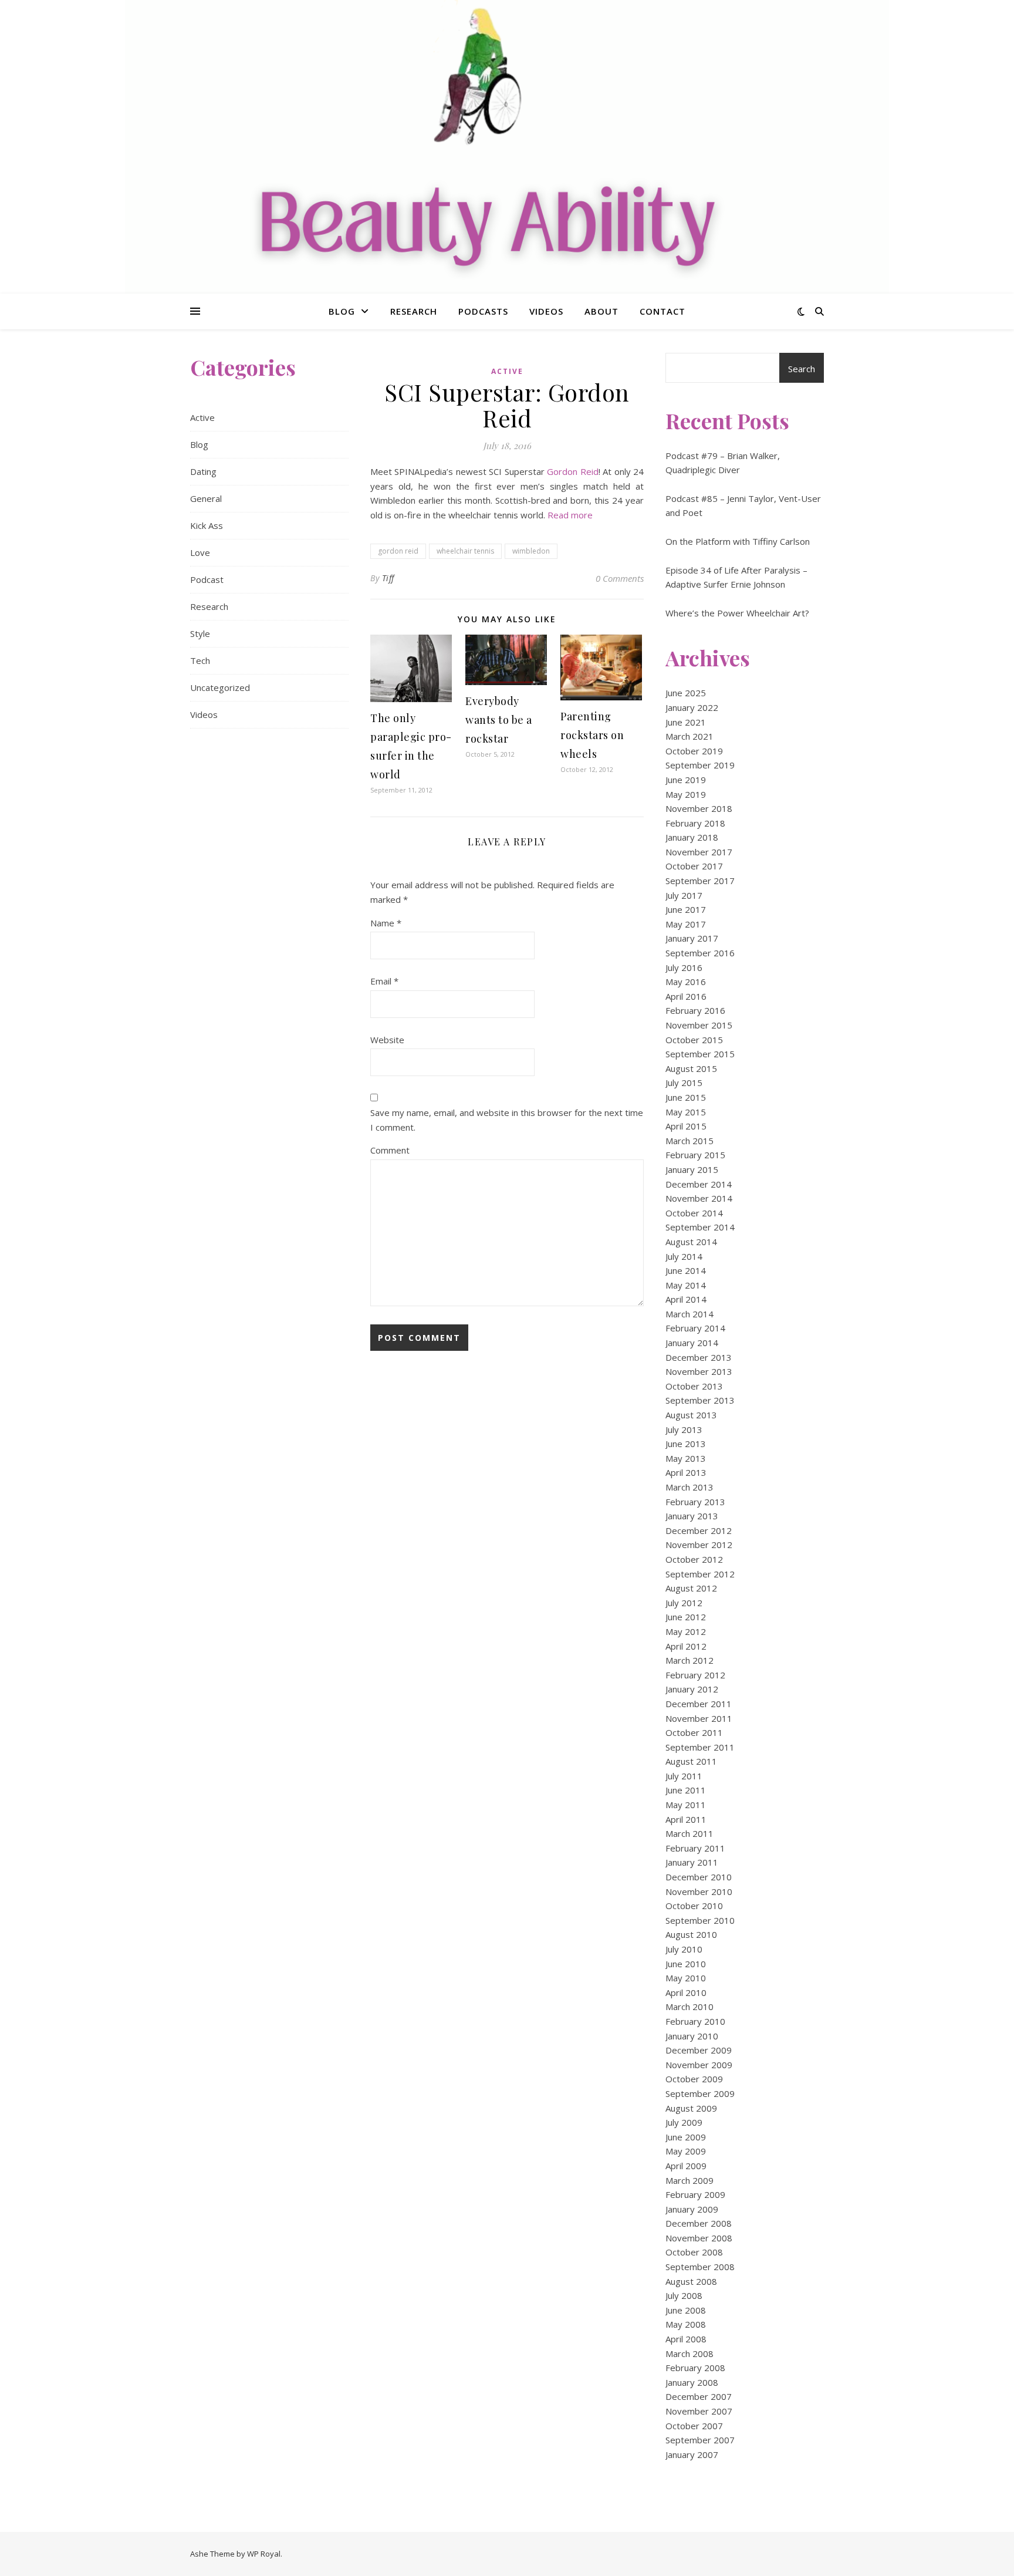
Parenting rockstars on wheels (592, 735)
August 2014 (691, 1242)
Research (414, 311)
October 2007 (694, 2426)
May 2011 (686, 1805)
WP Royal (264, 2554)
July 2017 (684, 895)
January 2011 (692, 1862)
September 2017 (700, 881)
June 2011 (686, 1790)
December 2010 (699, 1877)
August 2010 (691, 1934)
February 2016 (695, 1010)
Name (386, 923)
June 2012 (686, 1617)
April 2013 (686, 1472)
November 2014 (699, 1198)
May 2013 (686, 1458)
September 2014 (700, 1227)
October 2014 (694, 1213)
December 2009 (699, 2050)
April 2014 (686, 1299)
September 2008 (700, 2267)
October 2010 (694, 1906)
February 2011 (695, 1848)
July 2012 (684, 1603)
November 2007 (699, 2411)
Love (200, 552)
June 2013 (686, 1444)
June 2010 (686, 1964)
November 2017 (699, 852)
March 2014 (689, 1314)
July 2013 (684, 1429)
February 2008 (695, 2368)
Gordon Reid (572, 471)
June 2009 (686, 2137)
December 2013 (699, 1357)
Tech (200, 660)
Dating (203, 471)
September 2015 (700, 1054)
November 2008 (699, 2238)
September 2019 (700, 765)
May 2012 (686, 1631)
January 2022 (692, 707)
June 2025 (686, 693)
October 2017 (694, 866)
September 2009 (700, 2093)
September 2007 (700, 2440)
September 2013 (700, 1400)
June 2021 (686, 722)
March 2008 (689, 2354)
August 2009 (691, 2108)
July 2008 (684, 2295)
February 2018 (695, 823)
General (206, 498)
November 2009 (699, 2065)
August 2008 (691, 2281)
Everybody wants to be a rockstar (499, 720)
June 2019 (686, 780)
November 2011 (699, 1718)
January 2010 (692, 2036)
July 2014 (684, 1256)
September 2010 (700, 1920)
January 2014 (692, 1343)
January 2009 (692, 2209)
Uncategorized (220, 687)
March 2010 (689, 2007)
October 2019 (694, 751)
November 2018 (699, 808)
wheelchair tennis (465, 551)
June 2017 (686, 909)
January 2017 (692, 938)
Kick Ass (207, 525)
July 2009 (684, 2122)
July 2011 (684, 1776)
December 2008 (699, 2223)
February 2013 (695, 1502)
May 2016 (686, 982)
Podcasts (483, 311)
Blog (342, 311)
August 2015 (691, 1068)
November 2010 (699, 1891)
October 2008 (694, 2252)
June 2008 (686, 2310)
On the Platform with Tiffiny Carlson (738, 541)
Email (384, 981)
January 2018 (692, 837)
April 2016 (686, 996)
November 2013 (699, 1371)
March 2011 (689, 1833)
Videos (546, 311)
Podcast (207, 579)
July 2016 (684, 967)
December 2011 (699, 1704)
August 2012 (691, 1588)
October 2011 (694, 1732)
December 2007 (699, 2396)
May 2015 (686, 1112)
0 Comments (620, 578)
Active (202, 417)
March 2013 (689, 1487)
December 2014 (699, 1184)
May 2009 (686, 2151)
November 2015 (699, 1025)
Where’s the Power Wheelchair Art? (737, 613)
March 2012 (689, 1660)
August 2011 (691, 1761)
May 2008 (686, 2324)
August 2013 (691, 1415)
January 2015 (692, 1169)
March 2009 (689, 2180)
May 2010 (686, 1978)
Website (387, 1040)
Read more (570, 515)
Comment (390, 1150)
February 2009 (695, 2194)
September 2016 (700, 953)
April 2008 (686, 2339)
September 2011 (700, 1747)
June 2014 (686, 1270)
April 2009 (686, 2166)
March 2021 (689, 736)
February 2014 (695, 1328)
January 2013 (692, 1516)
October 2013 (694, 1386)
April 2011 (686, 1819)
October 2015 (694, 1040)
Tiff (388, 578)
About (601, 311)
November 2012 (699, 1545)
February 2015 (695, 1155)
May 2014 (686, 1285)
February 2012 (695, 1675)
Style (200, 633)
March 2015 (689, 1141)
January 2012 (692, 1689)
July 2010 (684, 1949)
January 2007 (692, 2454)
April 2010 (686, 1992)
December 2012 (699, 1530)
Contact (663, 311)
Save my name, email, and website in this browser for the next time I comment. (507, 1120)
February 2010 (695, 2021)
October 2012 (694, 1559)
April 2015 (686, 1126)
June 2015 (686, 1097)
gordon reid (398, 551)
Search (802, 369)
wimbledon (531, 551)
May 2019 (686, 794)
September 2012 (700, 1574)
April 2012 (686, 1646)
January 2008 (692, 2382)
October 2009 (694, 2079)
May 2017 (686, 924)
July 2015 (684, 1083)
